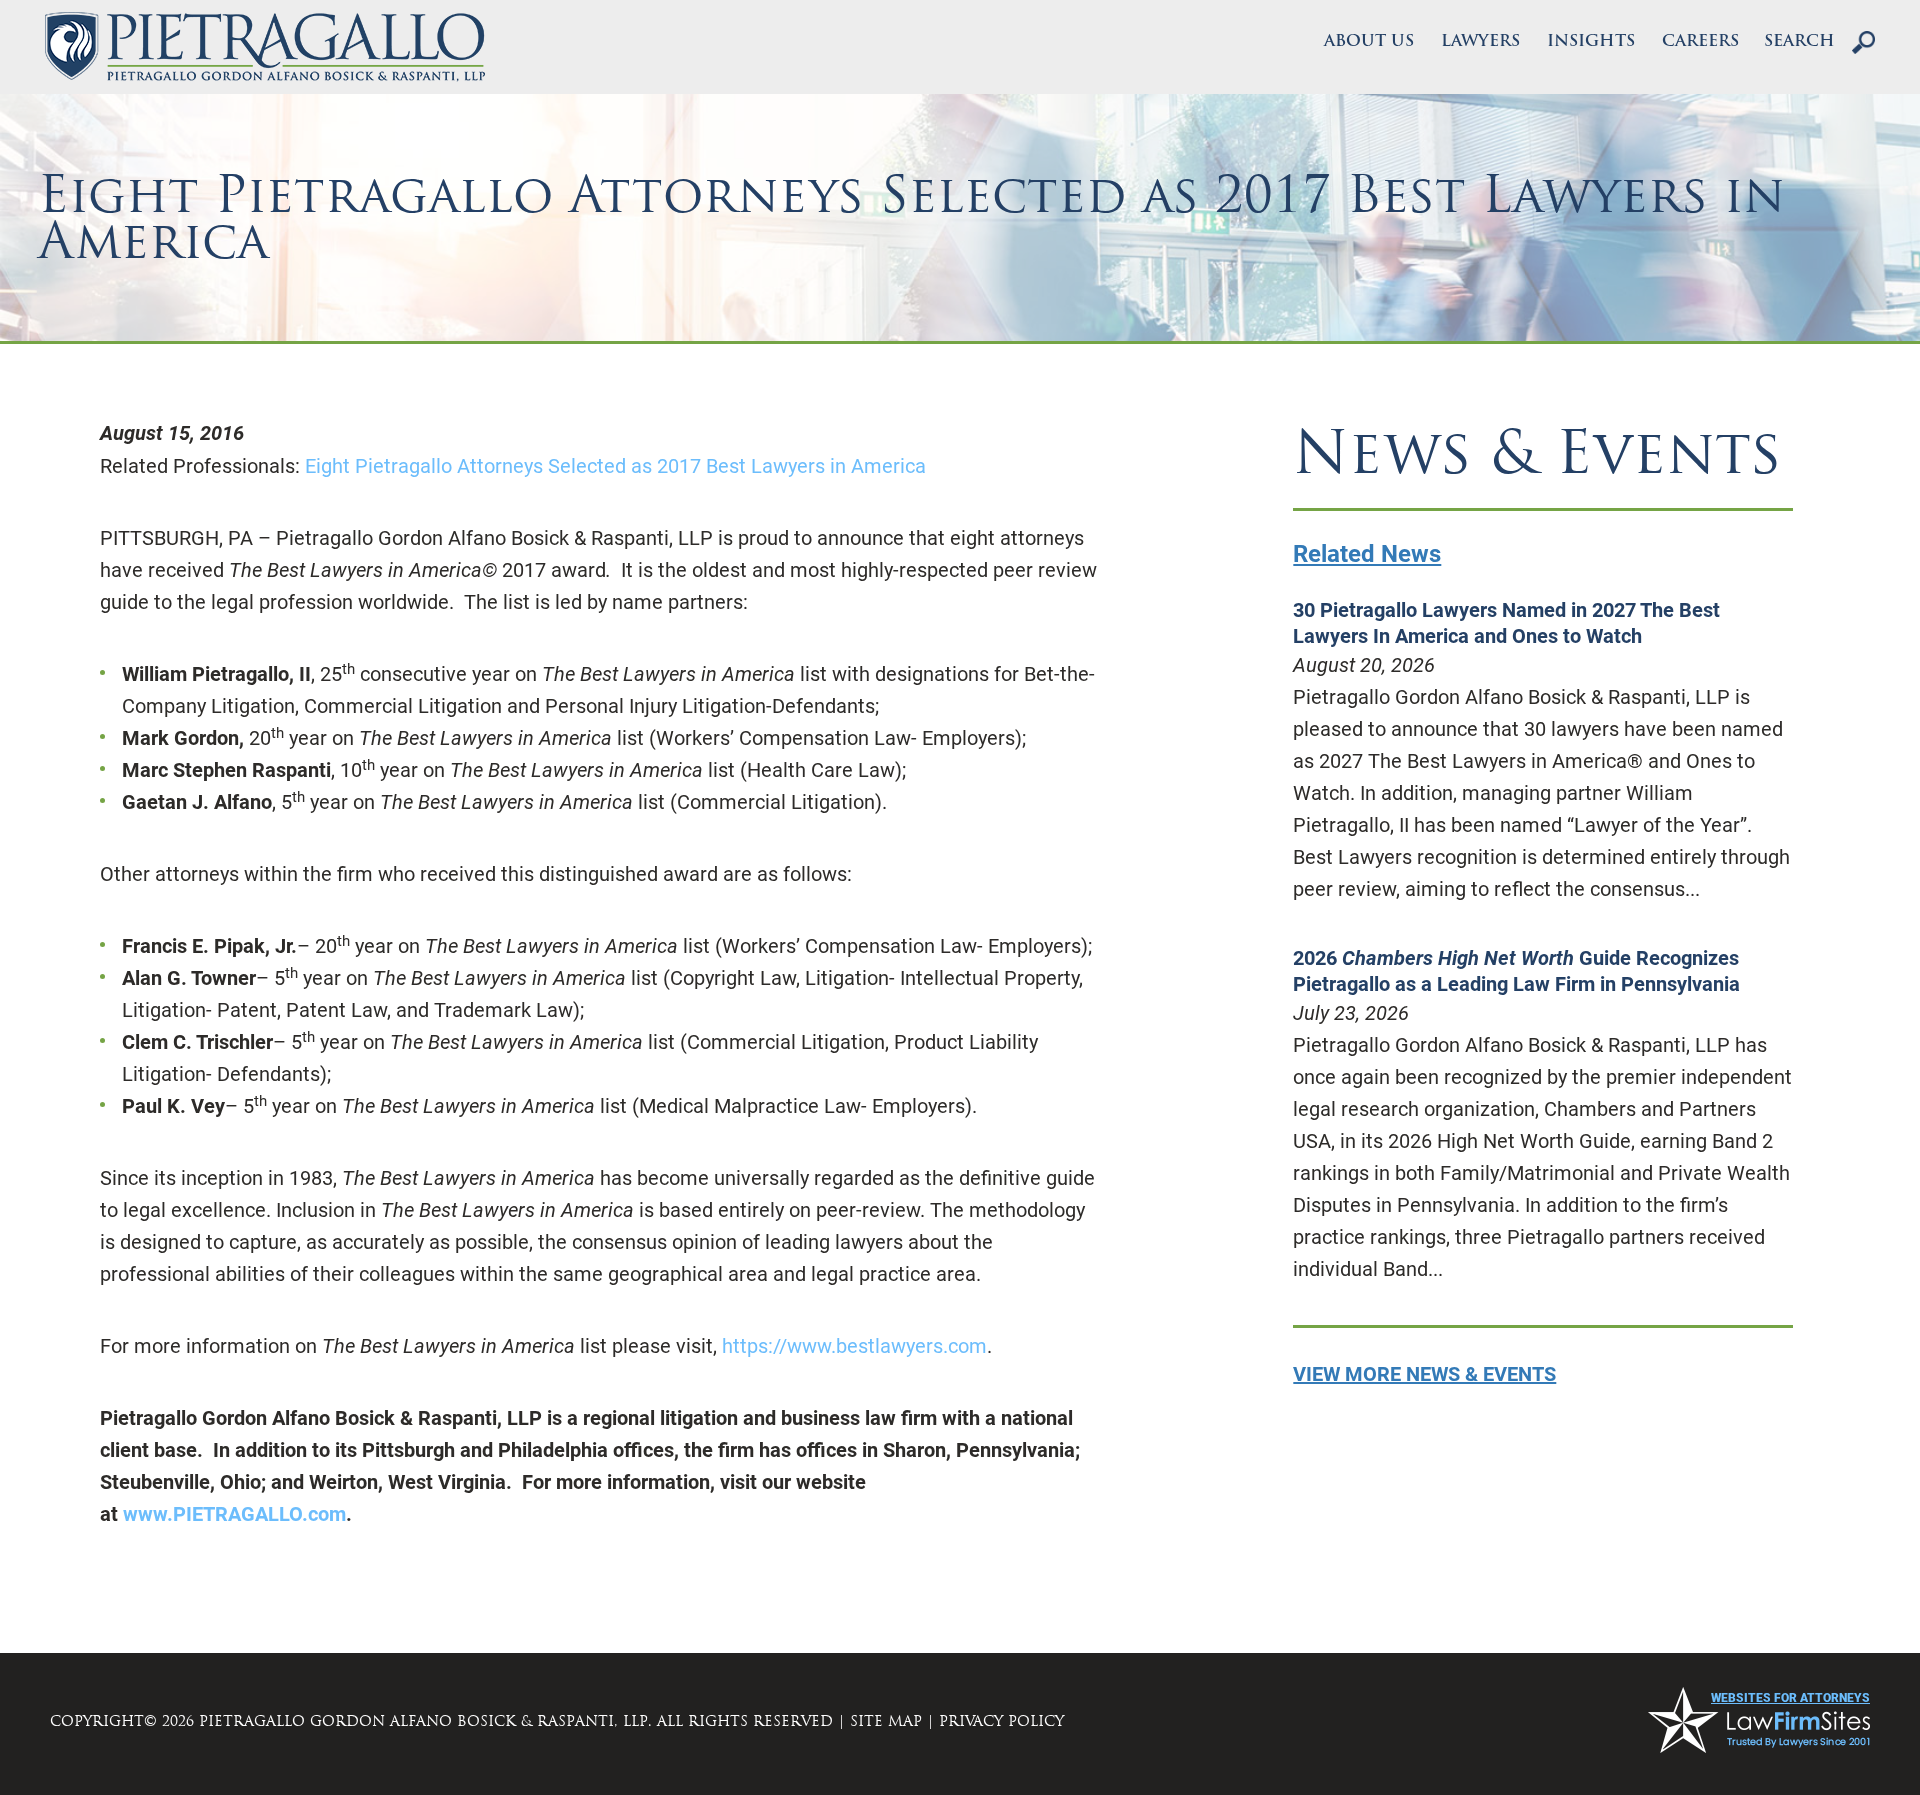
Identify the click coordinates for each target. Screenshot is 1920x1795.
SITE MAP (886, 1721)
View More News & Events (1424, 1374)
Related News (1367, 554)
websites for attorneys (1790, 1698)
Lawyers (1480, 42)
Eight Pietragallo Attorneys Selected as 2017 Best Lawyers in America (615, 466)
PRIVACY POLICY (1001, 1721)
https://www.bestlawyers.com (854, 1346)
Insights (1591, 42)
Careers (1700, 42)
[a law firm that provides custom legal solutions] (265, 47)
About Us (1369, 42)
